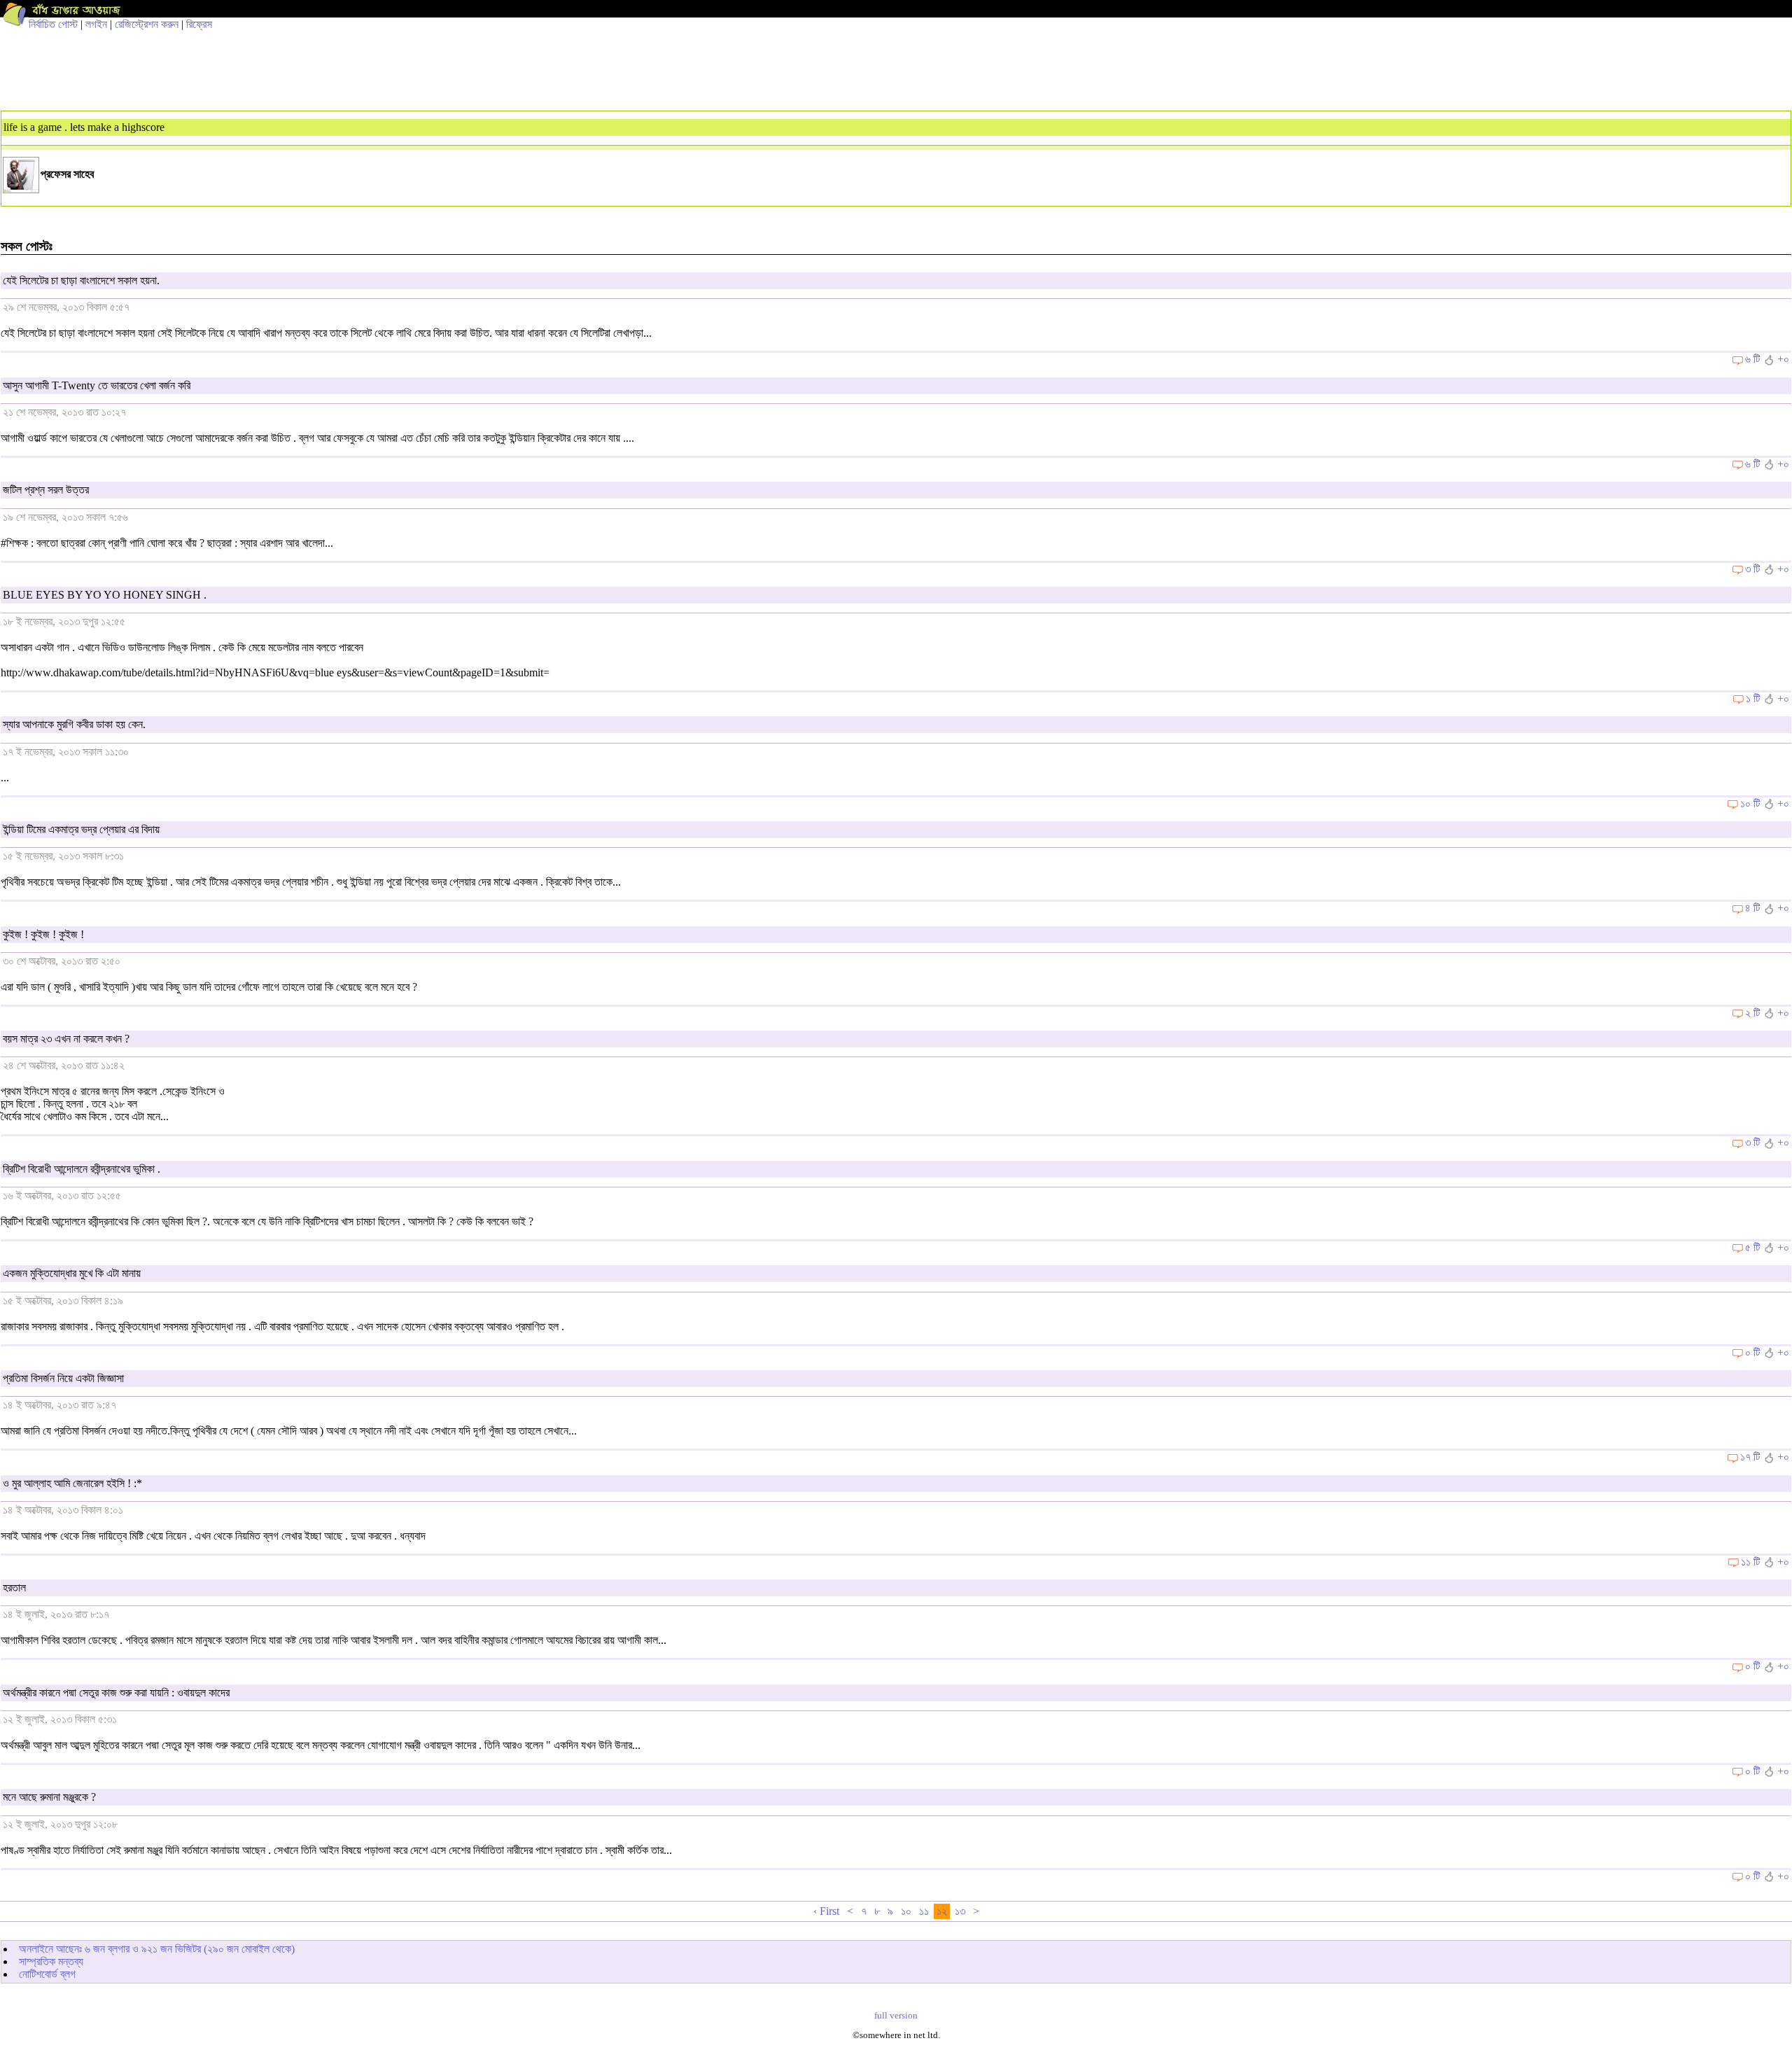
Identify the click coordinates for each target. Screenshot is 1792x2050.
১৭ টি (1750, 1457)
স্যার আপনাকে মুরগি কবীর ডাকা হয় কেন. (74, 724)
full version (896, 2016)
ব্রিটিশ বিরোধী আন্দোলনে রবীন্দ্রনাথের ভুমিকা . (82, 1169)
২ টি (1752, 1013)
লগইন (96, 24)
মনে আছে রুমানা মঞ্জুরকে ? (49, 1797)
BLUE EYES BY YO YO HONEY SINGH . (105, 595)
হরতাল (14, 1588)
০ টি (1752, 1352)
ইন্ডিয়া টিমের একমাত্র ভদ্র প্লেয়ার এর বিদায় (81, 829)
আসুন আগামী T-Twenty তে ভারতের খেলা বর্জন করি (97, 385)
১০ (906, 1911)
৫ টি (1752, 1247)
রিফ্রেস (199, 24)
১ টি (1753, 698)
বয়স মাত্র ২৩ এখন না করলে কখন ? (66, 1039)
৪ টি (1752, 908)
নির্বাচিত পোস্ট (53, 24)
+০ (1783, 359)
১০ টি (1750, 803)
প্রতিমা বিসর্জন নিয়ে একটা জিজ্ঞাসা (63, 1378)
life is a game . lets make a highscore (84, 127)
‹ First (826, 1911)
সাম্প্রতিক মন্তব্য (51, 1961)
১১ (924, 1911)
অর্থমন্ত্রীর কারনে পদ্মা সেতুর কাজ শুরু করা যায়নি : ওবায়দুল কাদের (116, 1693)
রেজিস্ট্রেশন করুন (147, 24)
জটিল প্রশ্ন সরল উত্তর (46, 490)
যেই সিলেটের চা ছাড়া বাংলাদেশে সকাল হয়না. (81, 280)
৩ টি (1752, 569)
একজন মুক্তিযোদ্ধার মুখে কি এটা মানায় (72, 1273)
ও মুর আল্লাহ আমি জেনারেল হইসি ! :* (72, 1483)
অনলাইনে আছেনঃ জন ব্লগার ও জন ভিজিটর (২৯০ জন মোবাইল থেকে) (157, 1949)
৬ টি (1752, 359)
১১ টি (1750, 1562)
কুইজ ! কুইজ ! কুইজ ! (43, 934)
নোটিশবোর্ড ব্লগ (47, 1974)
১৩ (960, 1911)
